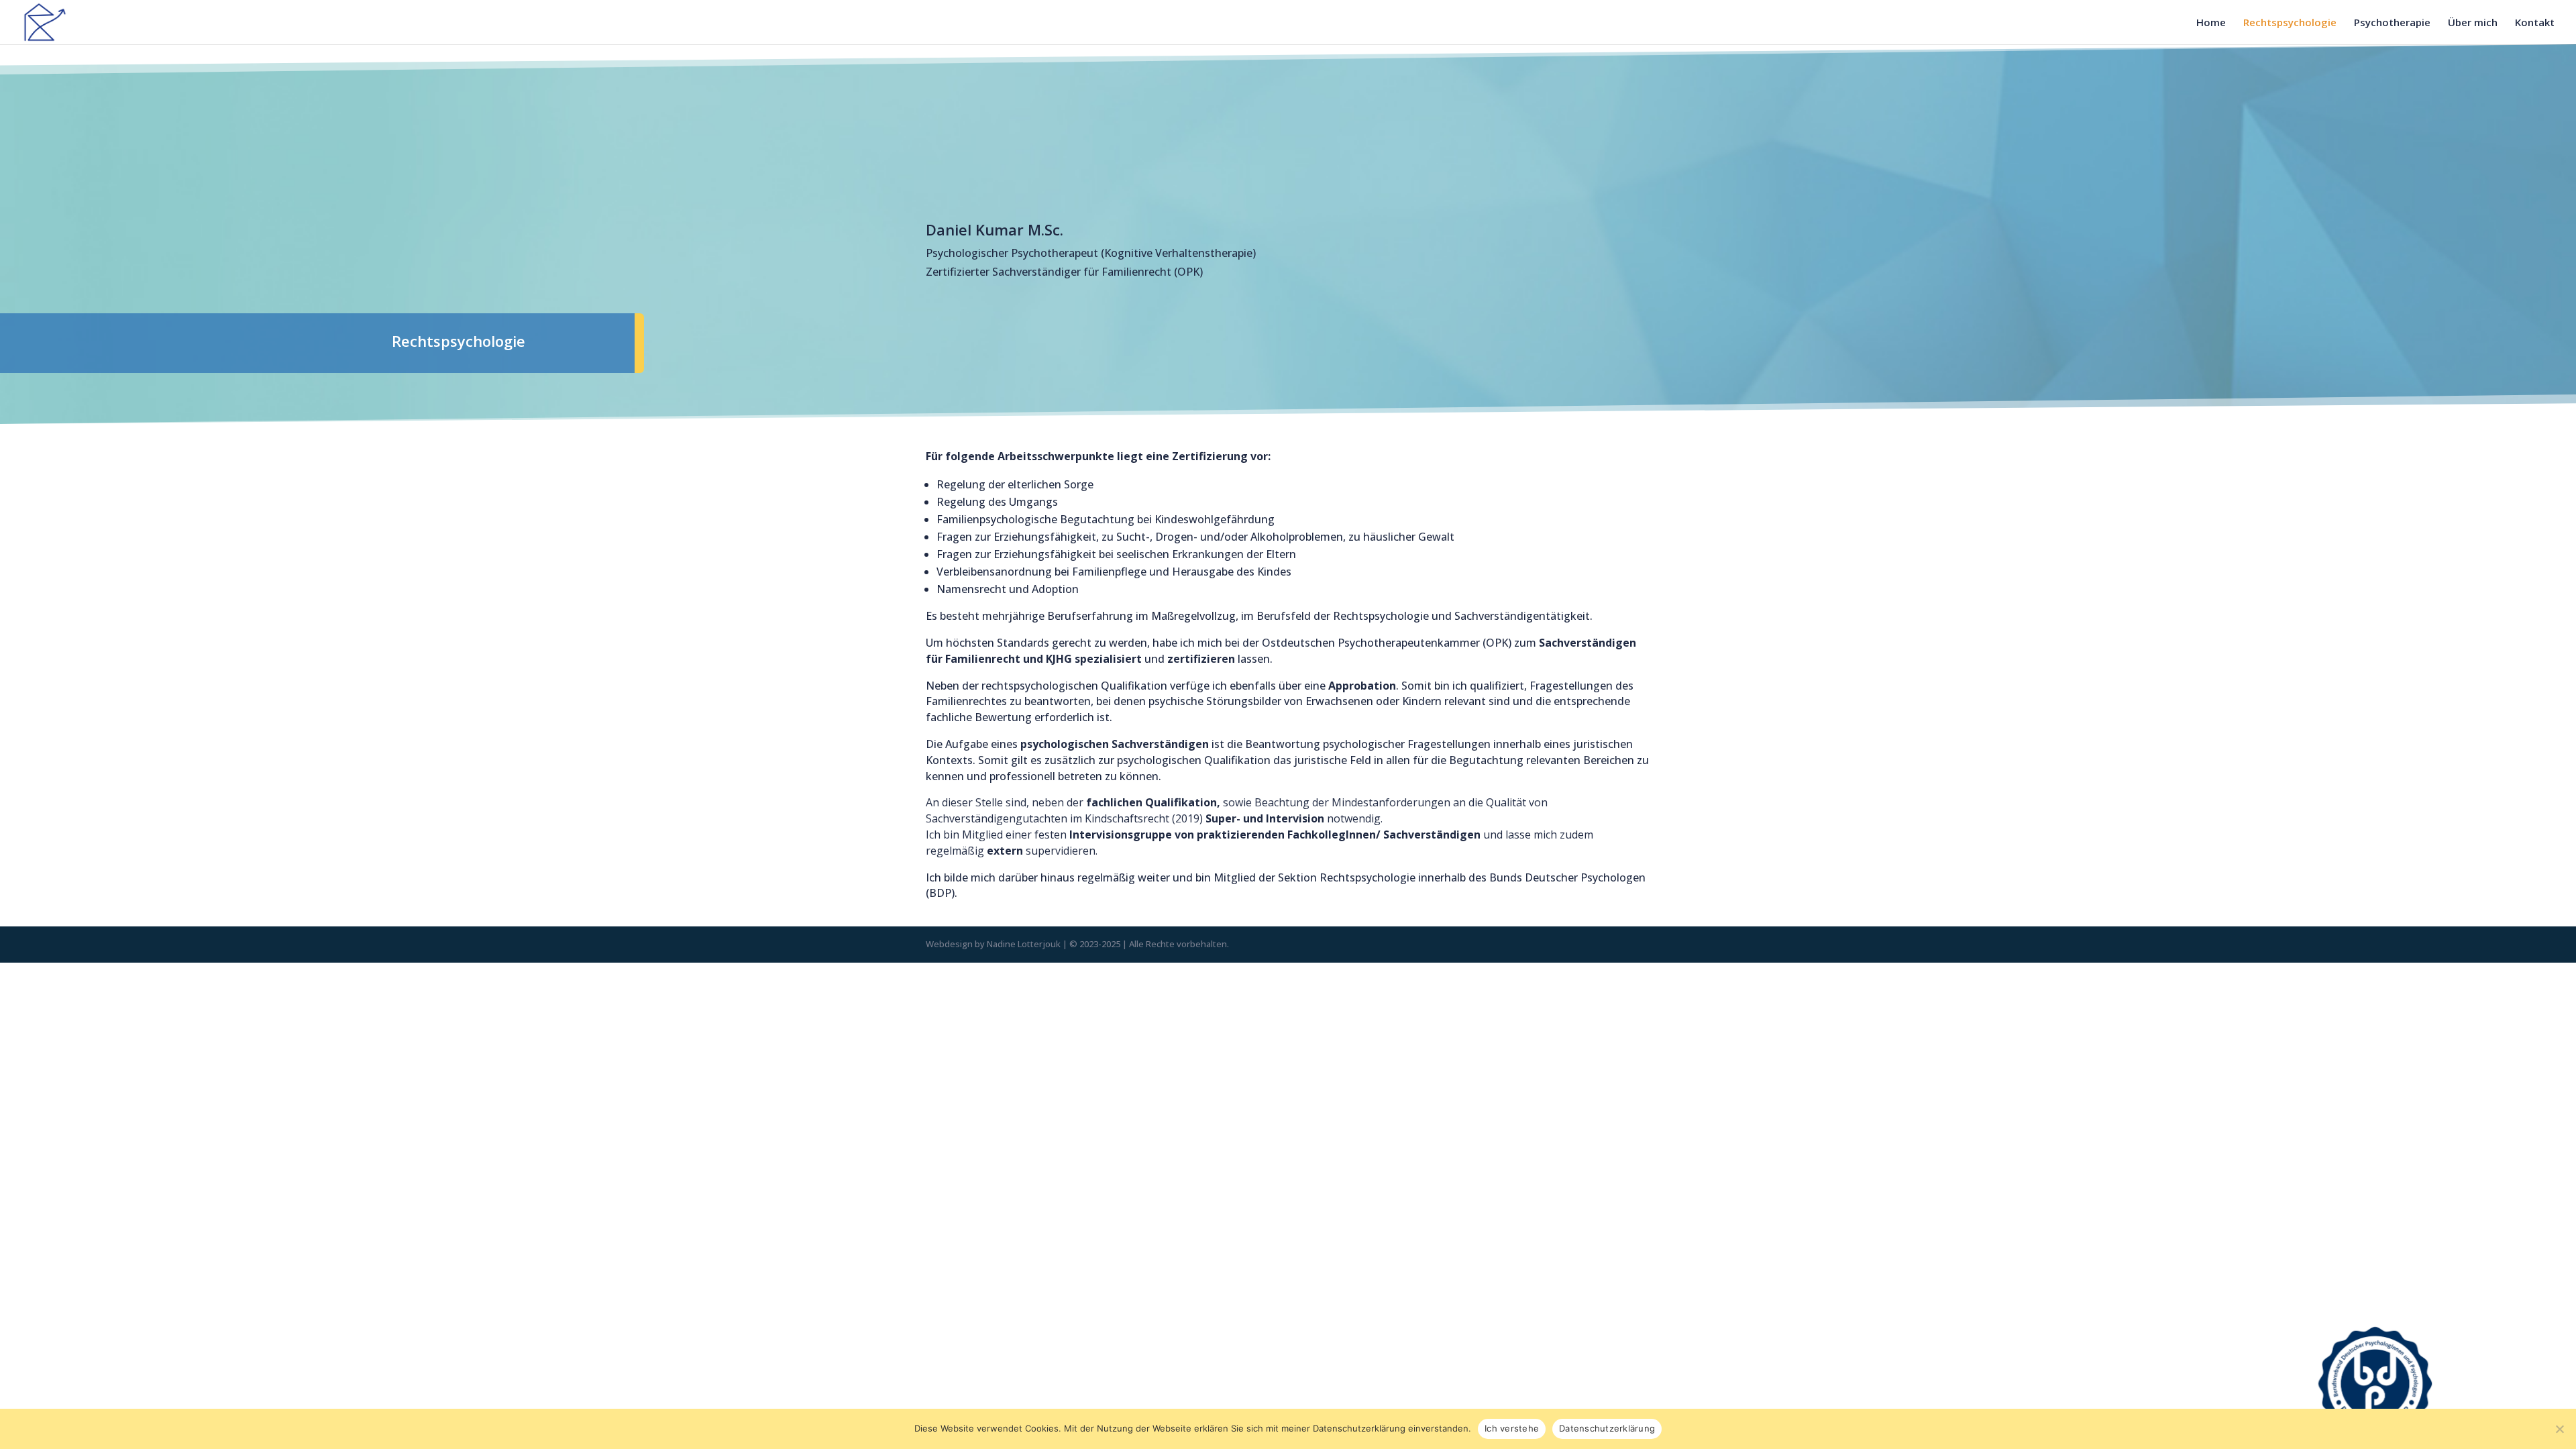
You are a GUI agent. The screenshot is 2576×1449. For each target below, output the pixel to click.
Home (2211, 23)
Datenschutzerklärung (1607, 1428)
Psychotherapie (2392, 23)
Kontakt (2535, 23)
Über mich (2473, 23)
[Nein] (2559, 1429)
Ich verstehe (1512, 1428)
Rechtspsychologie (2290, 23)
